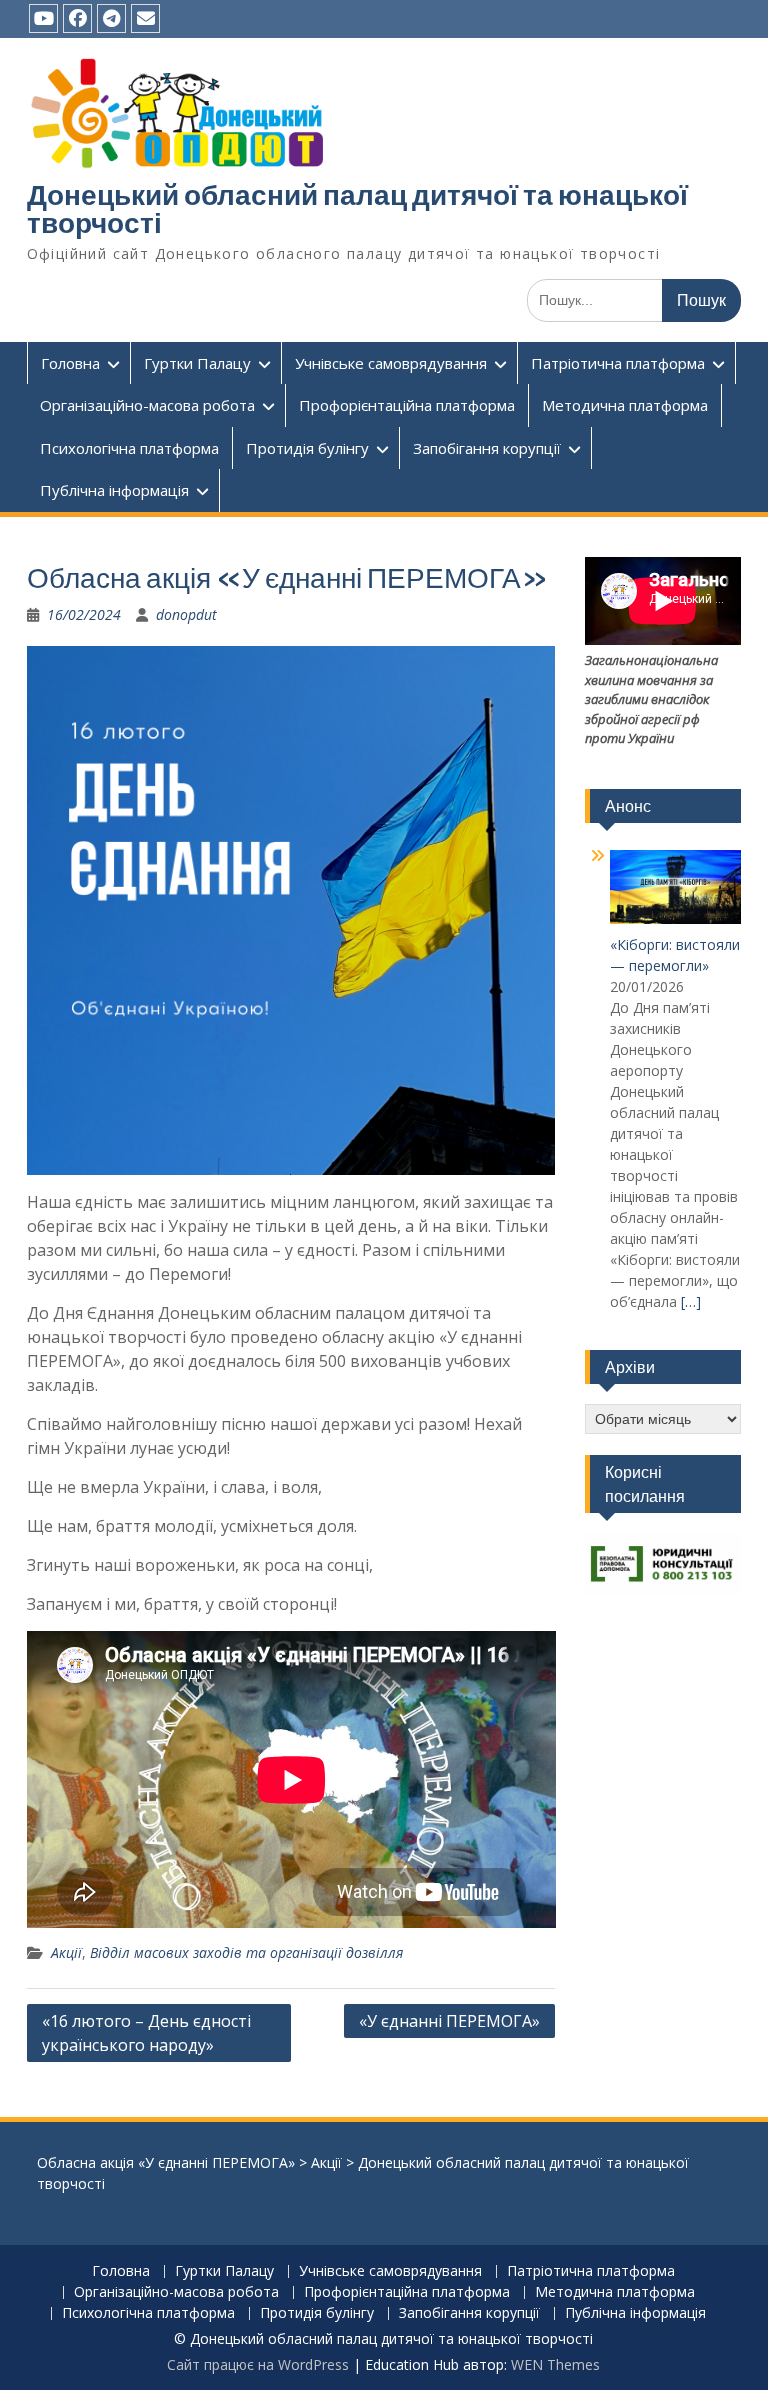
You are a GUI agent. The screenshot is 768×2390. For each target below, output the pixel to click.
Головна (70, 363)
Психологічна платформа (129, 448)
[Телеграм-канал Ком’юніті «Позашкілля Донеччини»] (111, 18)
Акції (66, 1952)
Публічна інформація (114, 490)
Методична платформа (625, 405)
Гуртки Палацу (197, 363)
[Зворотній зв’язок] (145, 18)
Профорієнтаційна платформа (407, 405)
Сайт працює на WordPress (258, 2364)
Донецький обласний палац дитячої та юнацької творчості (357, 209)
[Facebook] (77, 18)
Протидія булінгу (307, 448)
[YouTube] (43, 18)
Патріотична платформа (618, 363)
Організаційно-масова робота (147, 405)
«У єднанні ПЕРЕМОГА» (449, 2021)
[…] (691, 1301)
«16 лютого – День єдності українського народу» (146, 2033)
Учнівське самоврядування (391, 363)
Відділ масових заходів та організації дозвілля (246, 1952)
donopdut (186, 614)
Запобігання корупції (487, 448)
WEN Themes (555, 2364)
